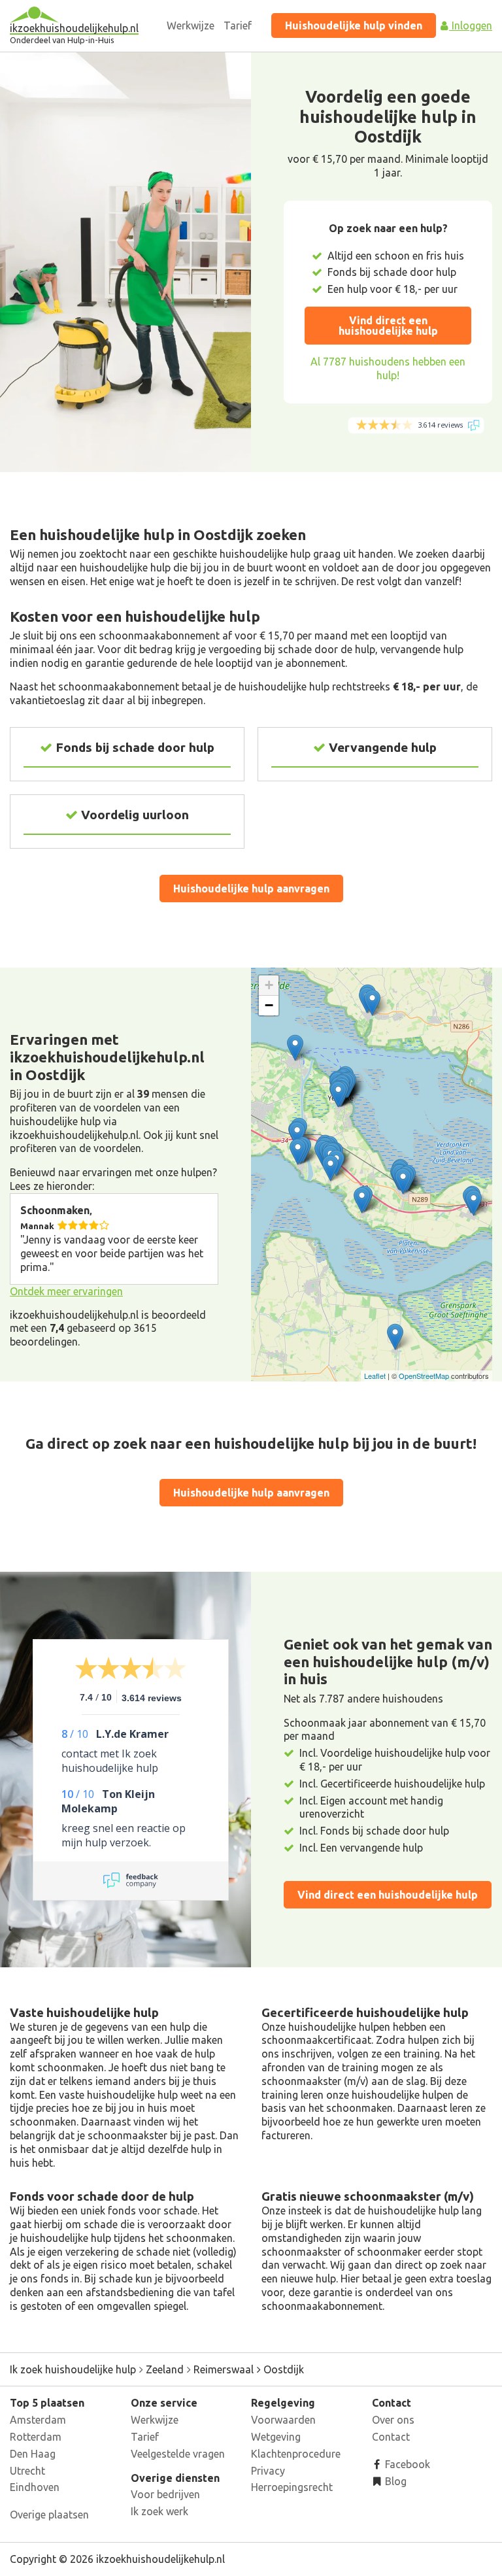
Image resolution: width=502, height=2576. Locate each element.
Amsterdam (38, 2420)
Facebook (406, 2464)
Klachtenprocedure (296, 2454)
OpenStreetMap (424, 1376)
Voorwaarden (283, 2420)
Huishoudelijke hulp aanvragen (251, 889)
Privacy (268, 2471)
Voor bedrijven (165, 2494)
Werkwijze (191, 25)
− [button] (269, 1005)
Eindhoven (35, 2487)
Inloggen (471, 25)
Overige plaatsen (49, 2515)
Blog (394, 2481)
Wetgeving (276, 2437)
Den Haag (33, 2454)
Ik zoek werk (159, 2511)
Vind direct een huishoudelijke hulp (388, 326)
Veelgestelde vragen (178, 2454)
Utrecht (27, 2471)
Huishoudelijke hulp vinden (354, 25)
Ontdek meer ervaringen (66, 1291)
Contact (391, 2437)
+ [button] (269, 985)
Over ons (393, 2420)
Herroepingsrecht (292, 2487)
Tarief (238, 25)
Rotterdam (36, 2437)
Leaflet (375, 1376)
